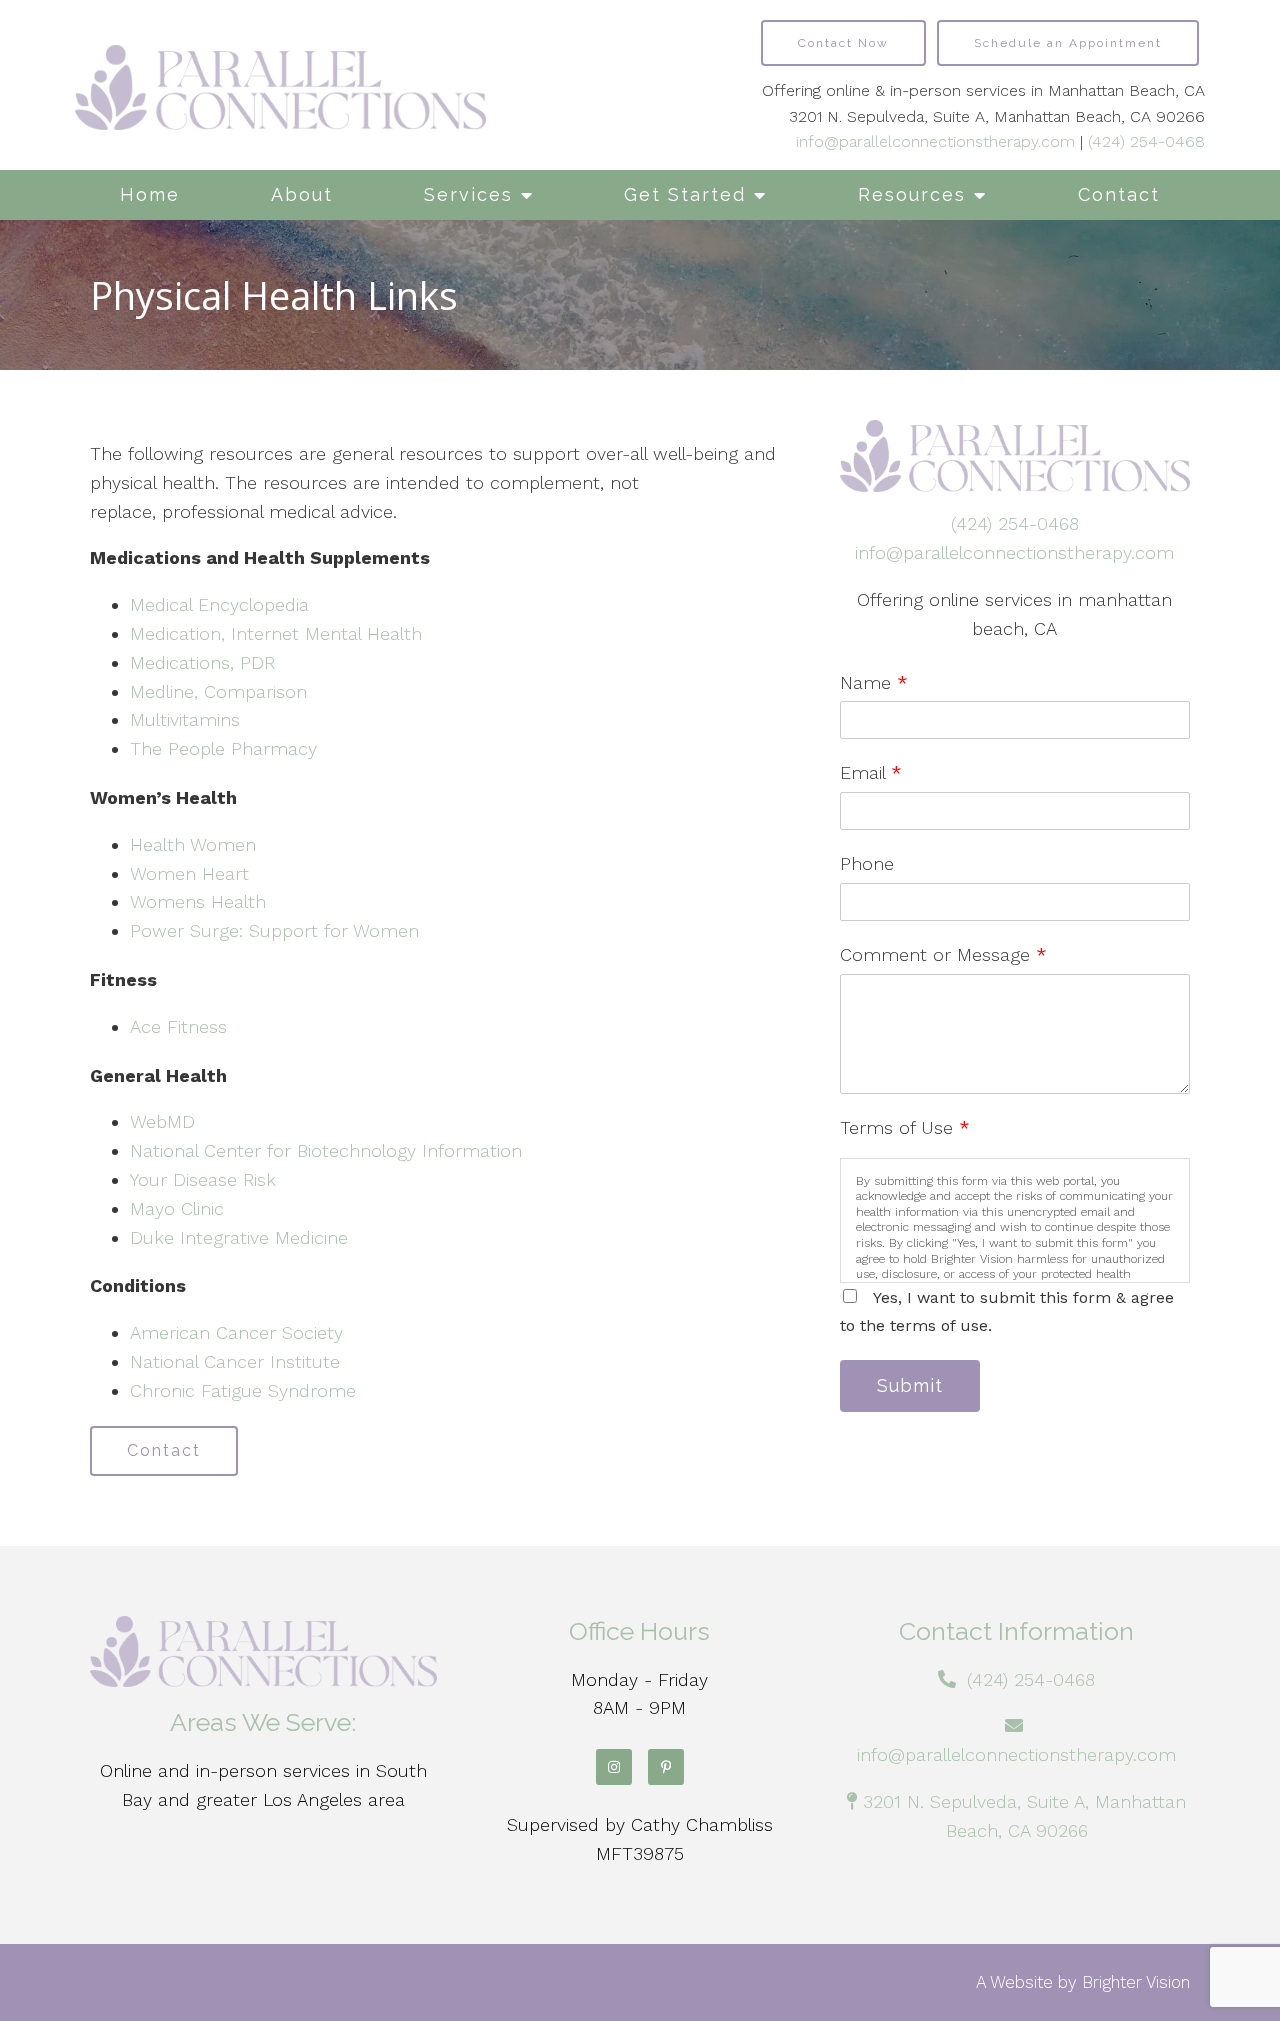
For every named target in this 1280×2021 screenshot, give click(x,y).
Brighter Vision (1136, 1982)
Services (468, 194)
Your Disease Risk (203, 1179)
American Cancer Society (236, 1332)
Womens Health (198, 901)
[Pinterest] (666, 1767)
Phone (867, 863)
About (302, 194)
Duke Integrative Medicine (239, 1237)
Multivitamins (185, 719)
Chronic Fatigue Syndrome (243, 1390)
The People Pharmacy (223, 748)
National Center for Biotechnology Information (326, 1150)
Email (871, 772)
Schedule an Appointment (1068, 43)
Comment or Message (943, 954)
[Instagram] (614, 1767)
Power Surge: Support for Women (274, 930)
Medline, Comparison (218, 691)
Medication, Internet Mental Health (276, 633)
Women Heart (189, 873)
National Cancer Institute (235, 1361)
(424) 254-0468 (1146, 141)
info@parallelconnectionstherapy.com (935, 141)
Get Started (685, 194)
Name (874, 682)
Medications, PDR (202, 662)
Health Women (193, 844)
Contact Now (843, 43)
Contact (1119, 194)
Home (150, 194)
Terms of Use (905, 1127)
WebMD (162, 1121)
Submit (910, 1385)
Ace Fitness (178, 1026)
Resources (912, 194)
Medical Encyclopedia (219, 604)
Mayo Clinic (177, 1208)
